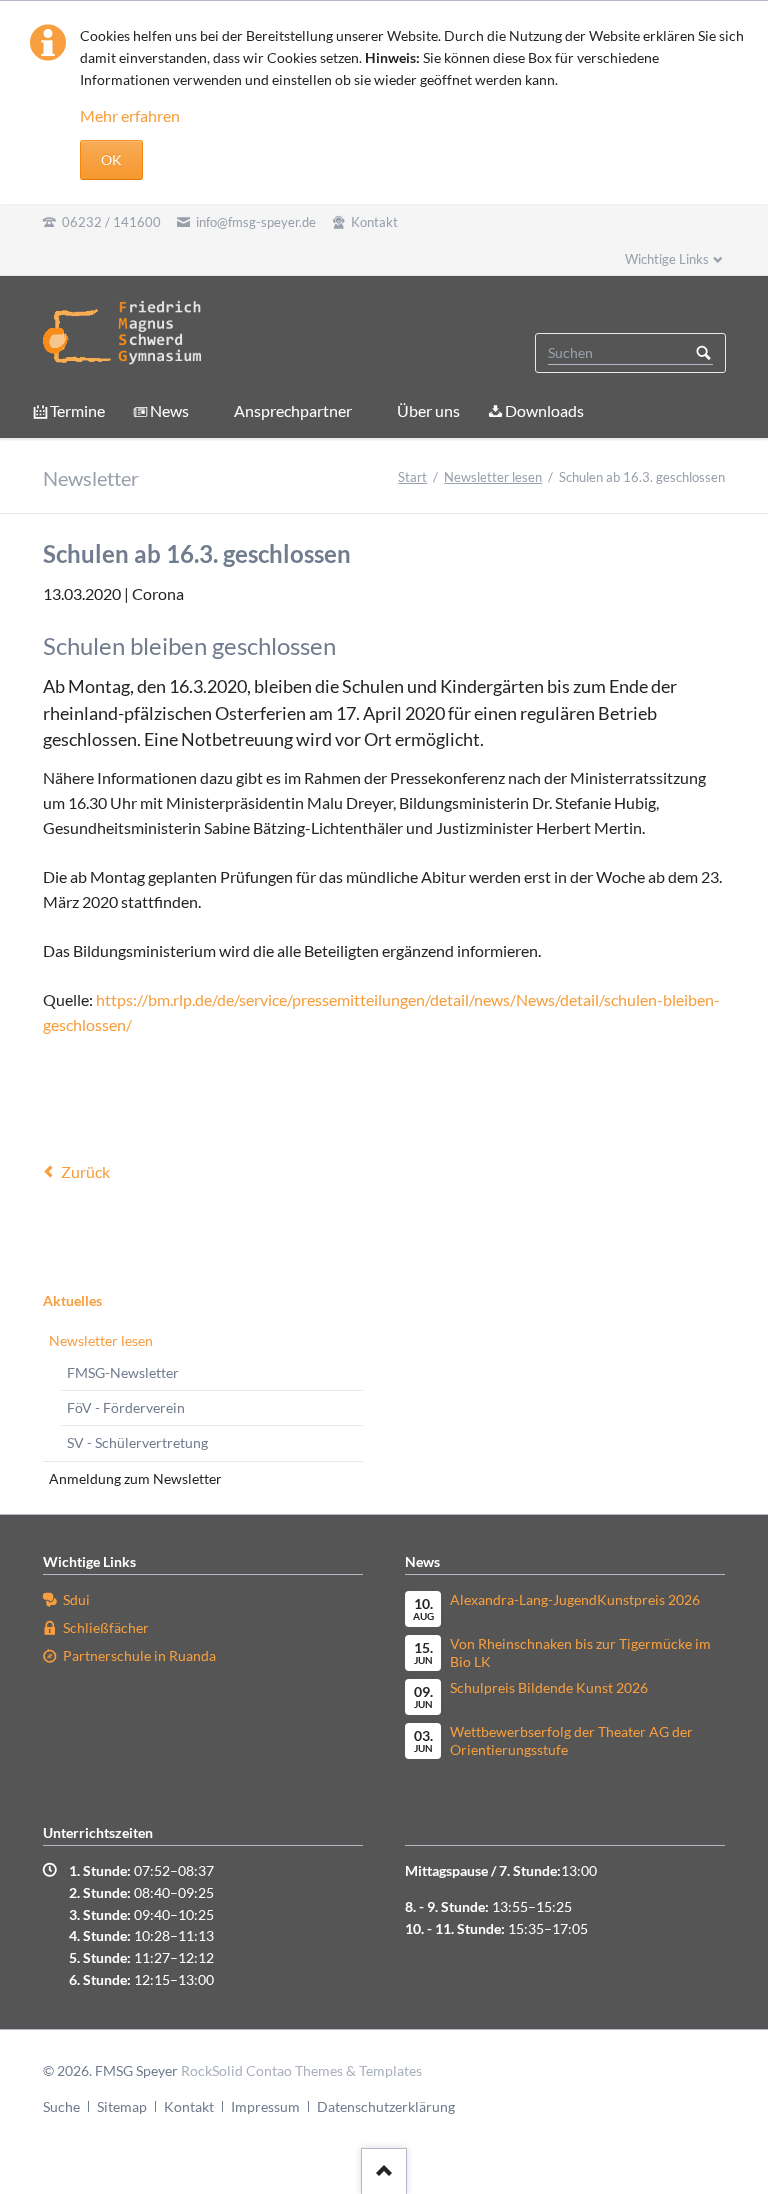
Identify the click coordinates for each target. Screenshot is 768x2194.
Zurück (85, 1171)
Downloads (544, 410)
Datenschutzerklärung (386, 2106)
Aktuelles (72, 1300)
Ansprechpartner (293, 410)
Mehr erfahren (130, 115)
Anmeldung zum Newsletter (135, 1478)
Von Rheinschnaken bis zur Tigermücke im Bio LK (580, 1652)
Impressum (265, 2106)
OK (111, 159)
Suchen (704, 353)
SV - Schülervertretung (137, 1442)
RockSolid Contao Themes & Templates (301, 2070)
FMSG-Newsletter (123, 1372)
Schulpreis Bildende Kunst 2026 (549, 1687)
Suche (61, 2106)
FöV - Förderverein (126, 1407)
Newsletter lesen (493, 477)
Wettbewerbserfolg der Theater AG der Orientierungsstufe (571, 1740)
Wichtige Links (667, 259)
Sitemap (122, 2106)
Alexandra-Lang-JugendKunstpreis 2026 (575, 1599)
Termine (77, 410)
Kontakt (189, 2106)
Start (412, 477)
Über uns (428, 410)
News (169, 410)
